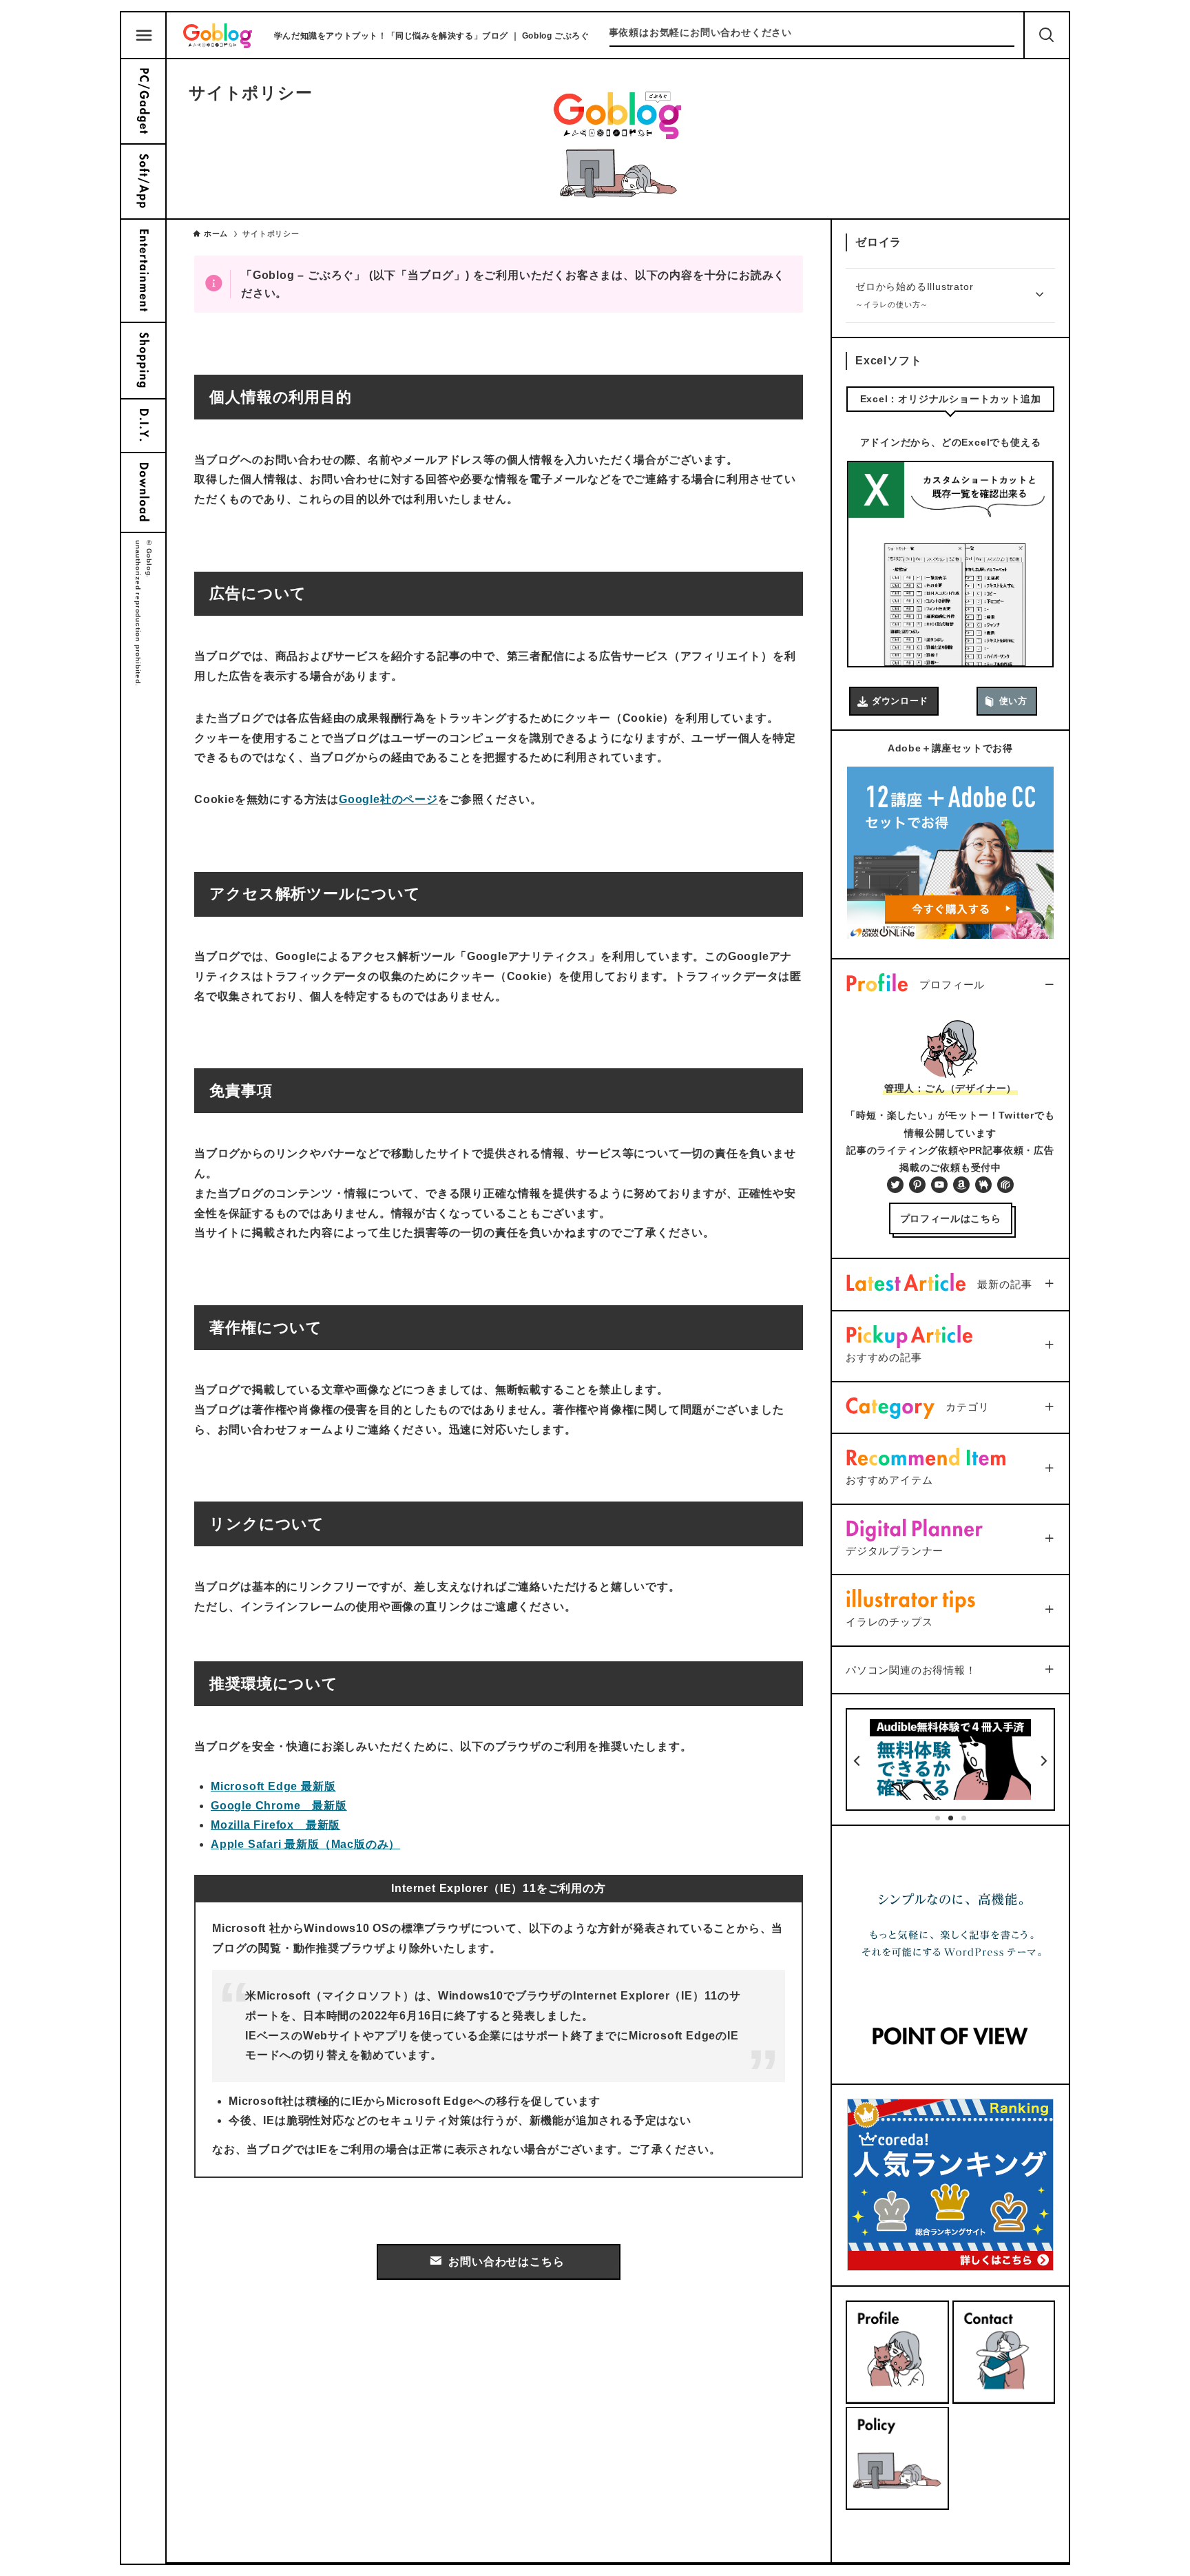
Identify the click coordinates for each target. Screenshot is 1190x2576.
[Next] (1043, 1761)
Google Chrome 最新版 (279, 1806)
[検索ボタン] (1047, 35)
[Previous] (858, 1761)
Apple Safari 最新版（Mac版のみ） (305, 1844)
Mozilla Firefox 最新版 (275, 1825)
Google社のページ (388, 799)
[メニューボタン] (144, 36)
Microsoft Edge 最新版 (273, 1786)
